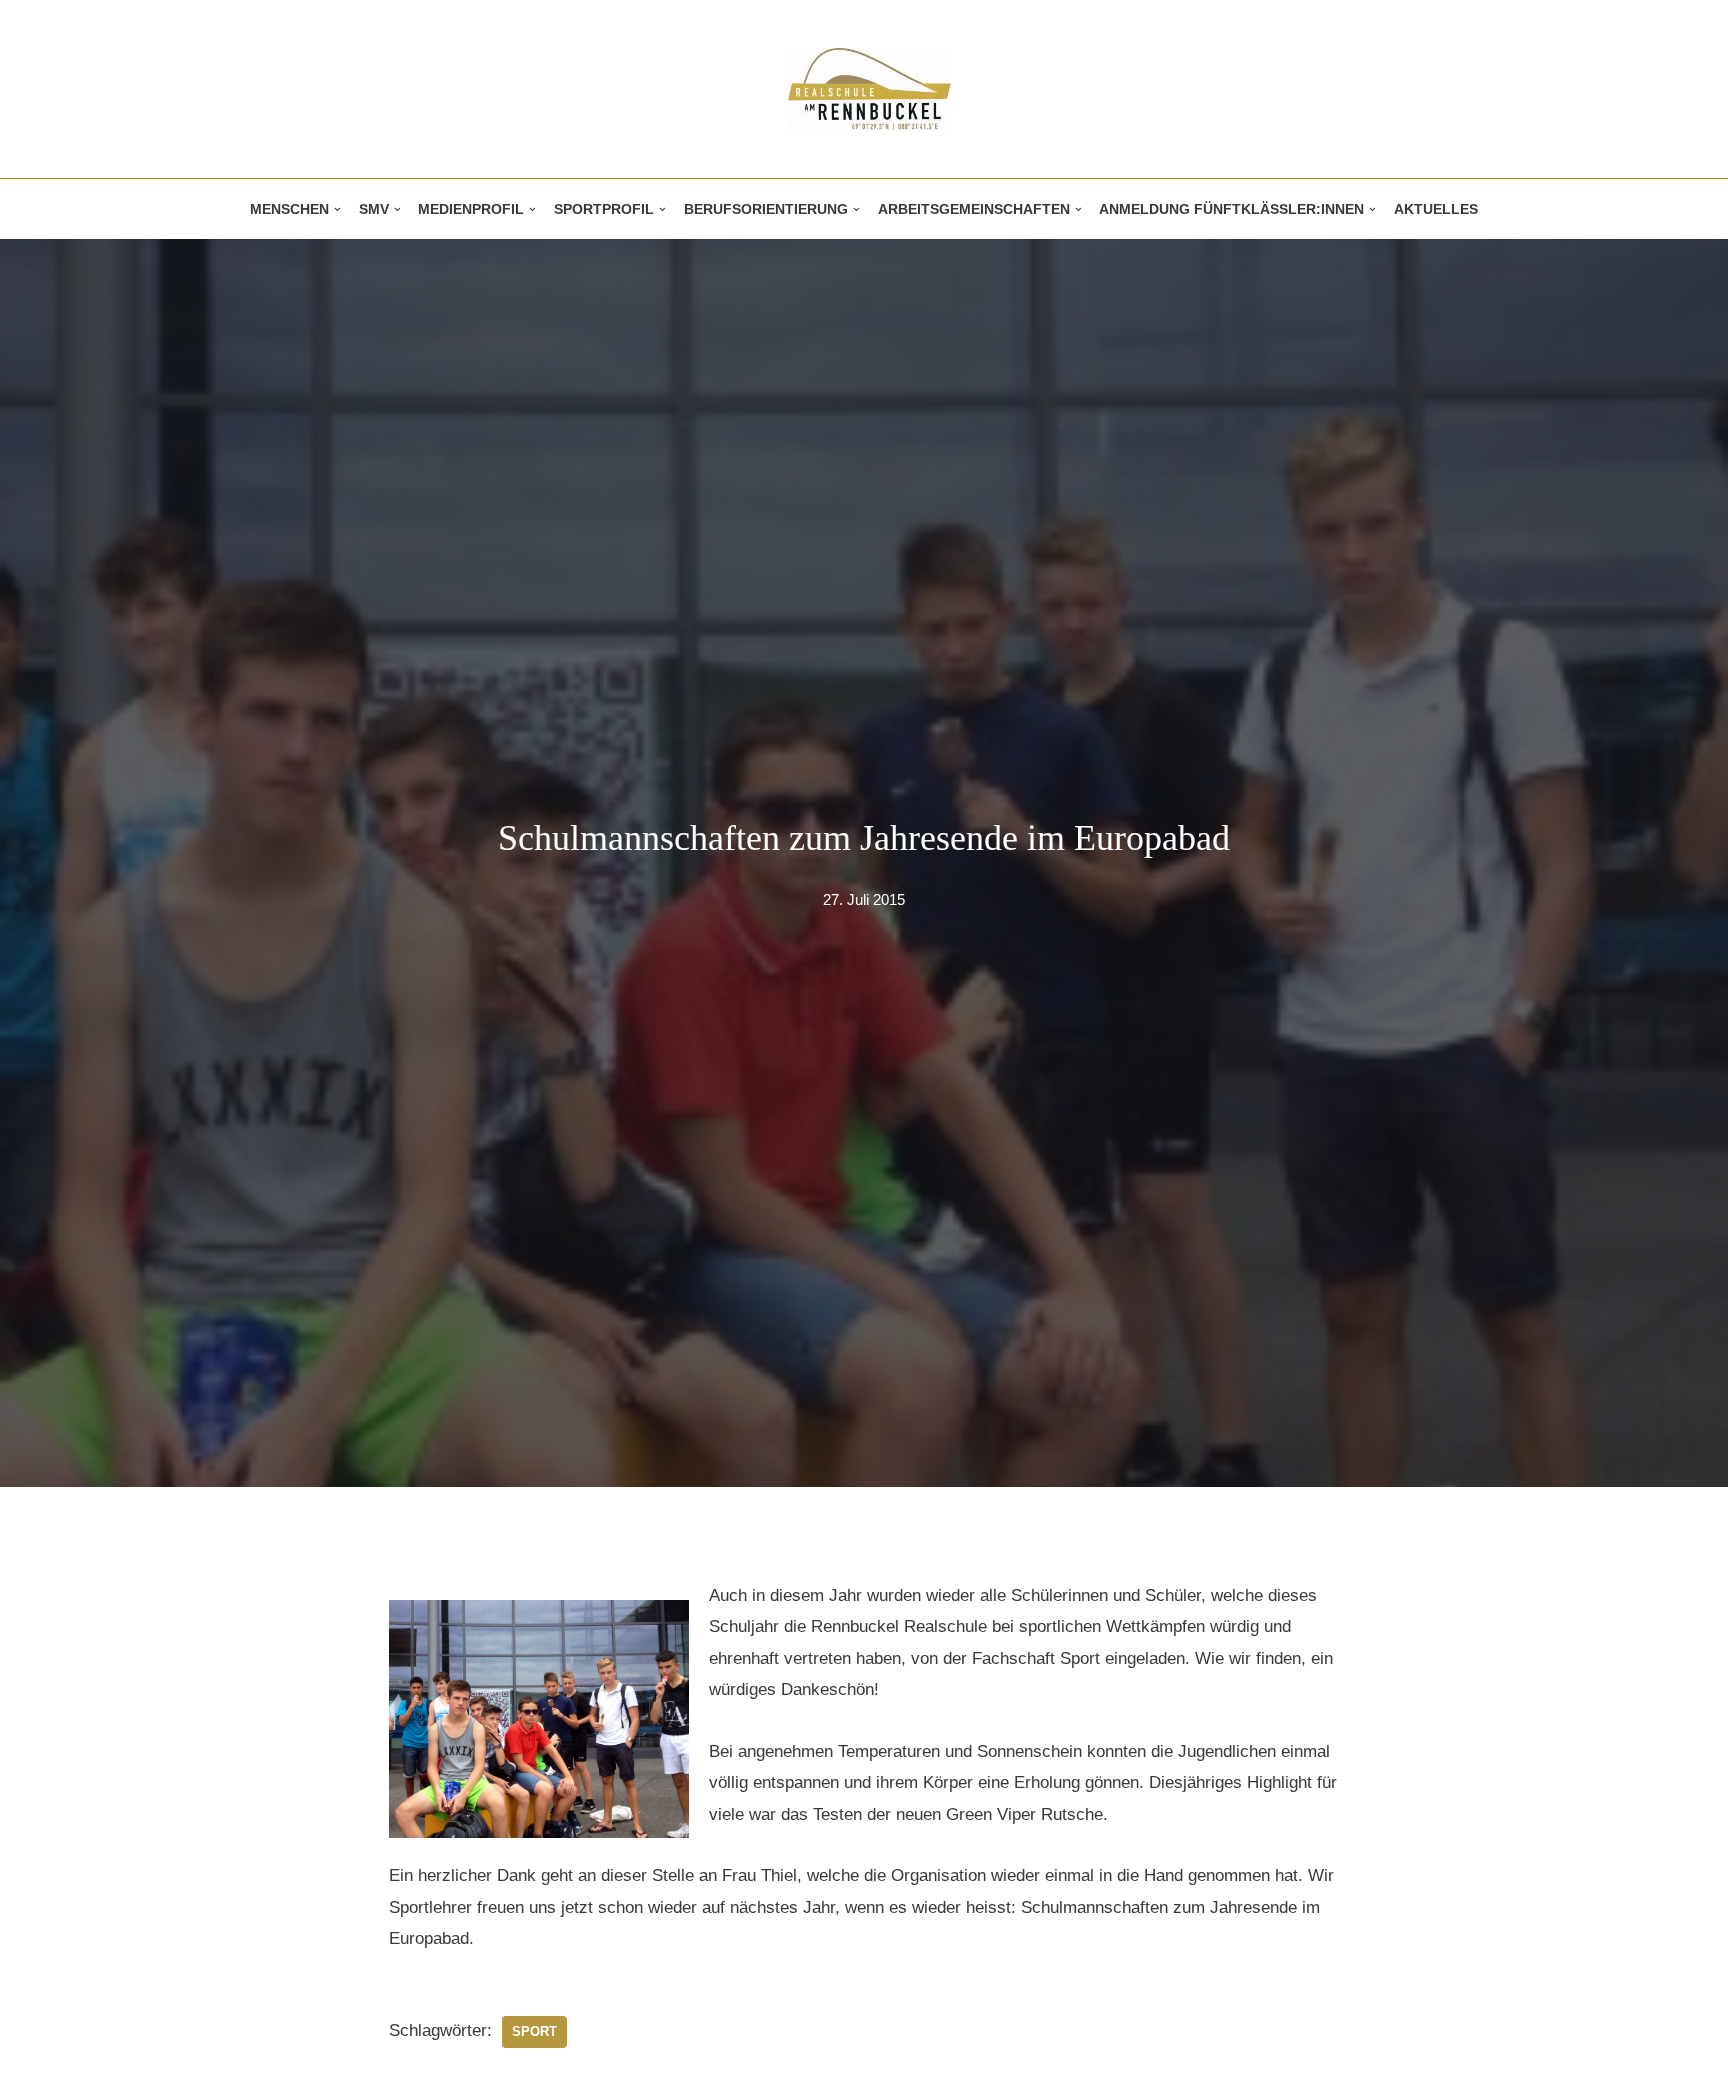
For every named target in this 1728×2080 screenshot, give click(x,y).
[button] (337, 209)
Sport (534, 2031)
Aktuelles (1436, 209)
